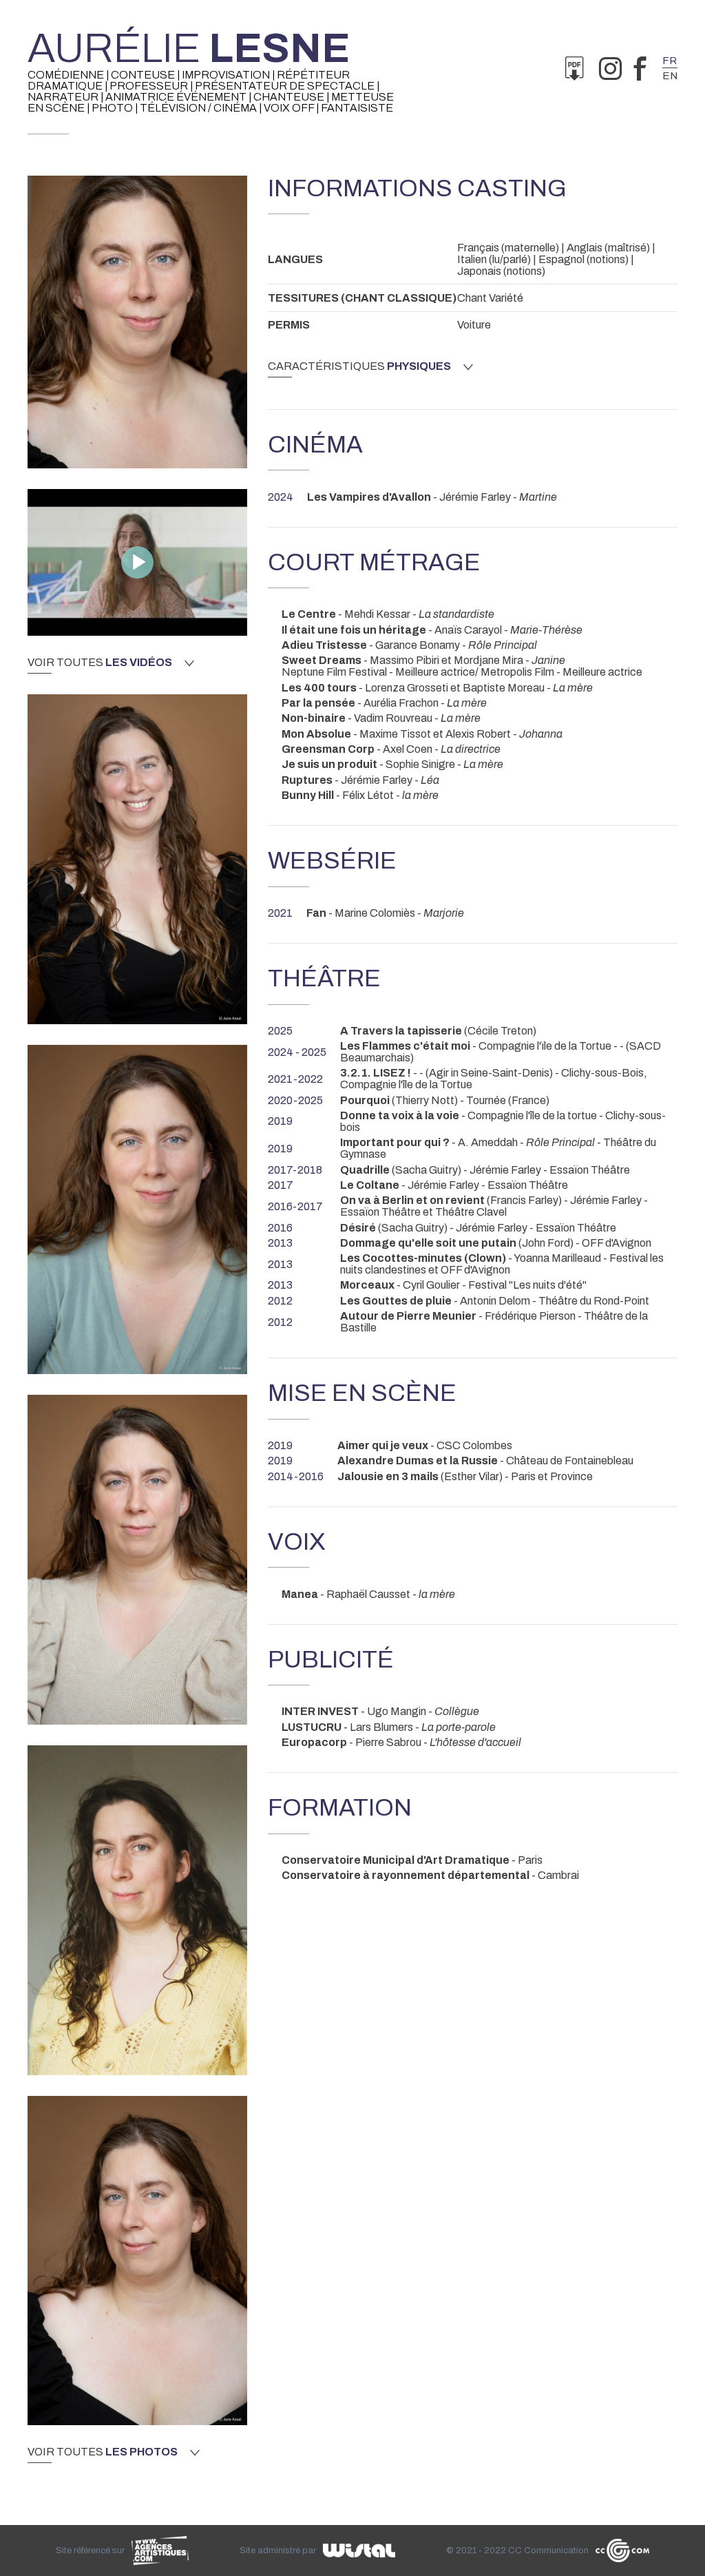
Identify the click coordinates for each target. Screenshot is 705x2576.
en (670, 76)
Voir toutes (100, 663)
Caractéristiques (359, 366)
